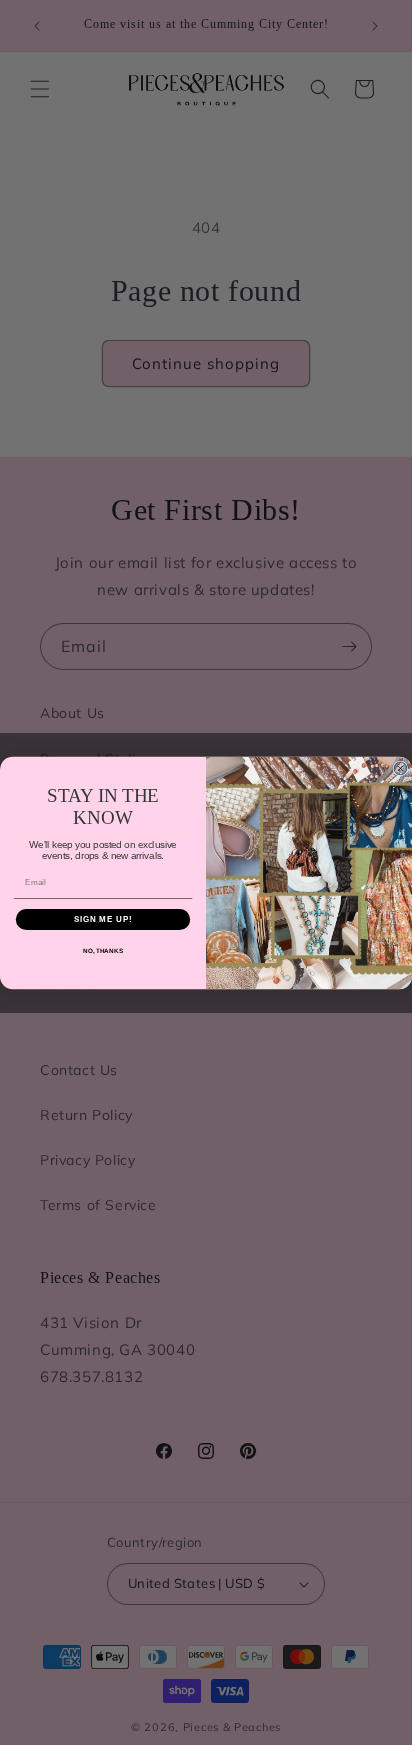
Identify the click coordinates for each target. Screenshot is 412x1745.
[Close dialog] (400, 768)
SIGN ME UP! (103, 918)
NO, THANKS (103, 950)
